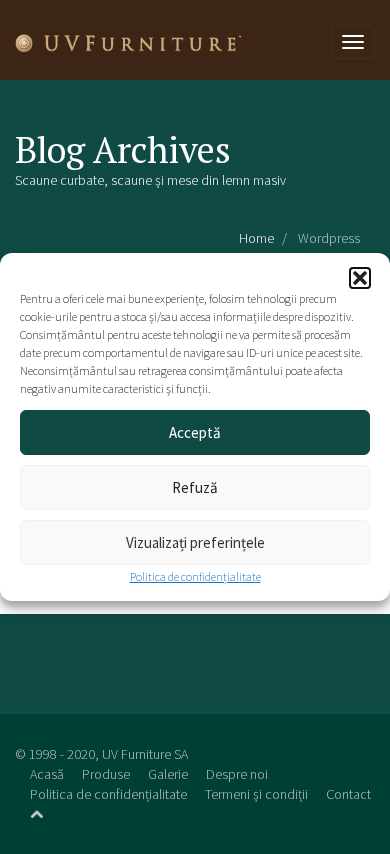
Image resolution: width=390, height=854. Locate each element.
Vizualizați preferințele (195, 542)
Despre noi (237, 774)
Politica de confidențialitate (195, 576)
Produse (106, 774)
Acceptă (195, 432)
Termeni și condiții (256, 794)
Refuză (195, 487)
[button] (360, 278)
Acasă (47, 774)
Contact (348, 794)
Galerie (168, 774)
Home (256, 238)
